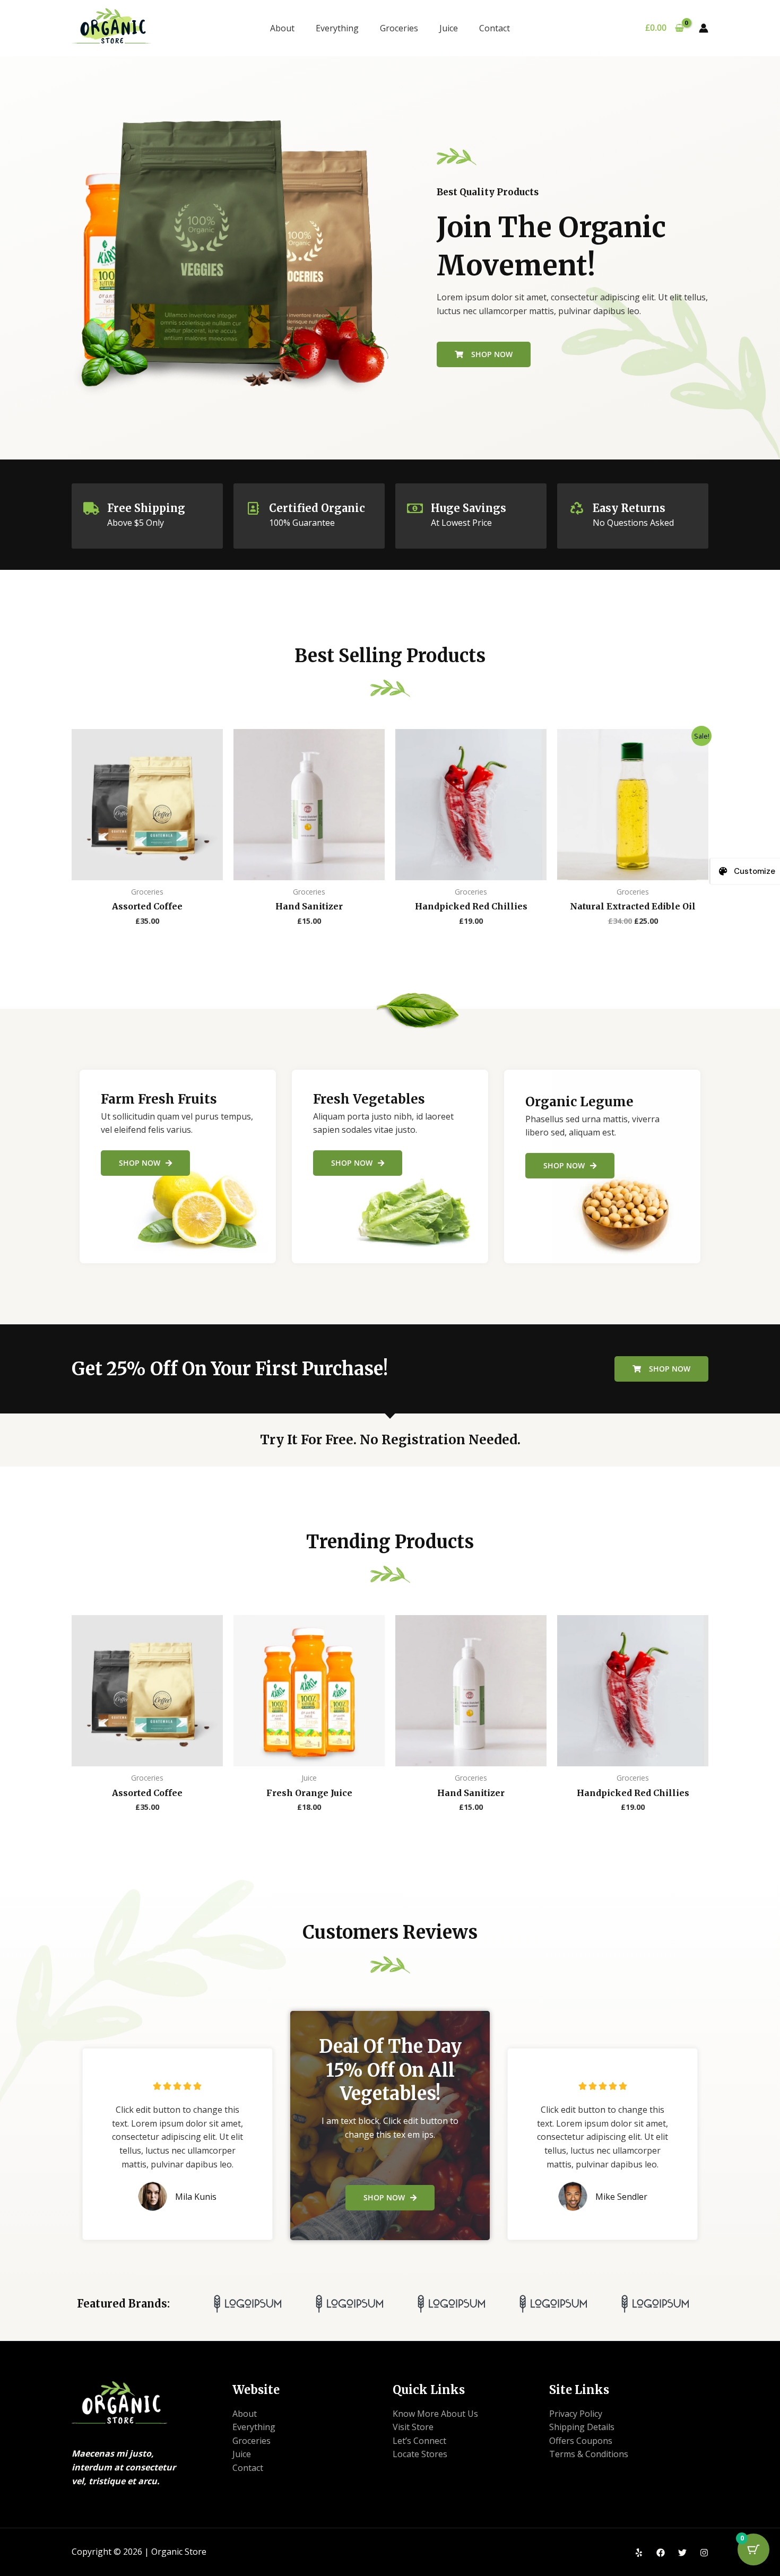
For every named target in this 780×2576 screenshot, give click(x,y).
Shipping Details (582, 2427)
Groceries (399, 28)
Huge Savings (469, 508)
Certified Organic (317, 508)
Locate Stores (420, 2454)
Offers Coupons (581, 2441)
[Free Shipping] (91, 508)
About (282, 28)
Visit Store (413, 2427)
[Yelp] (639, 2553)
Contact (495, 28)
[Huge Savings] (415, 508)
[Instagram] (704, 2553)
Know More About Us (435, 2414)
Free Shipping (146, 508)
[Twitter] (682, 2553)
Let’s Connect (419, 2441)
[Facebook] (661, 2553)
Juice (449, 28)
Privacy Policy (576, 2414)
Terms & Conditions (589, 2454)
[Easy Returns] (577, 508)
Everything (337, 28)
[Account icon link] (704, 28)
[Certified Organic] (253, 508)
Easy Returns (629, 508)
